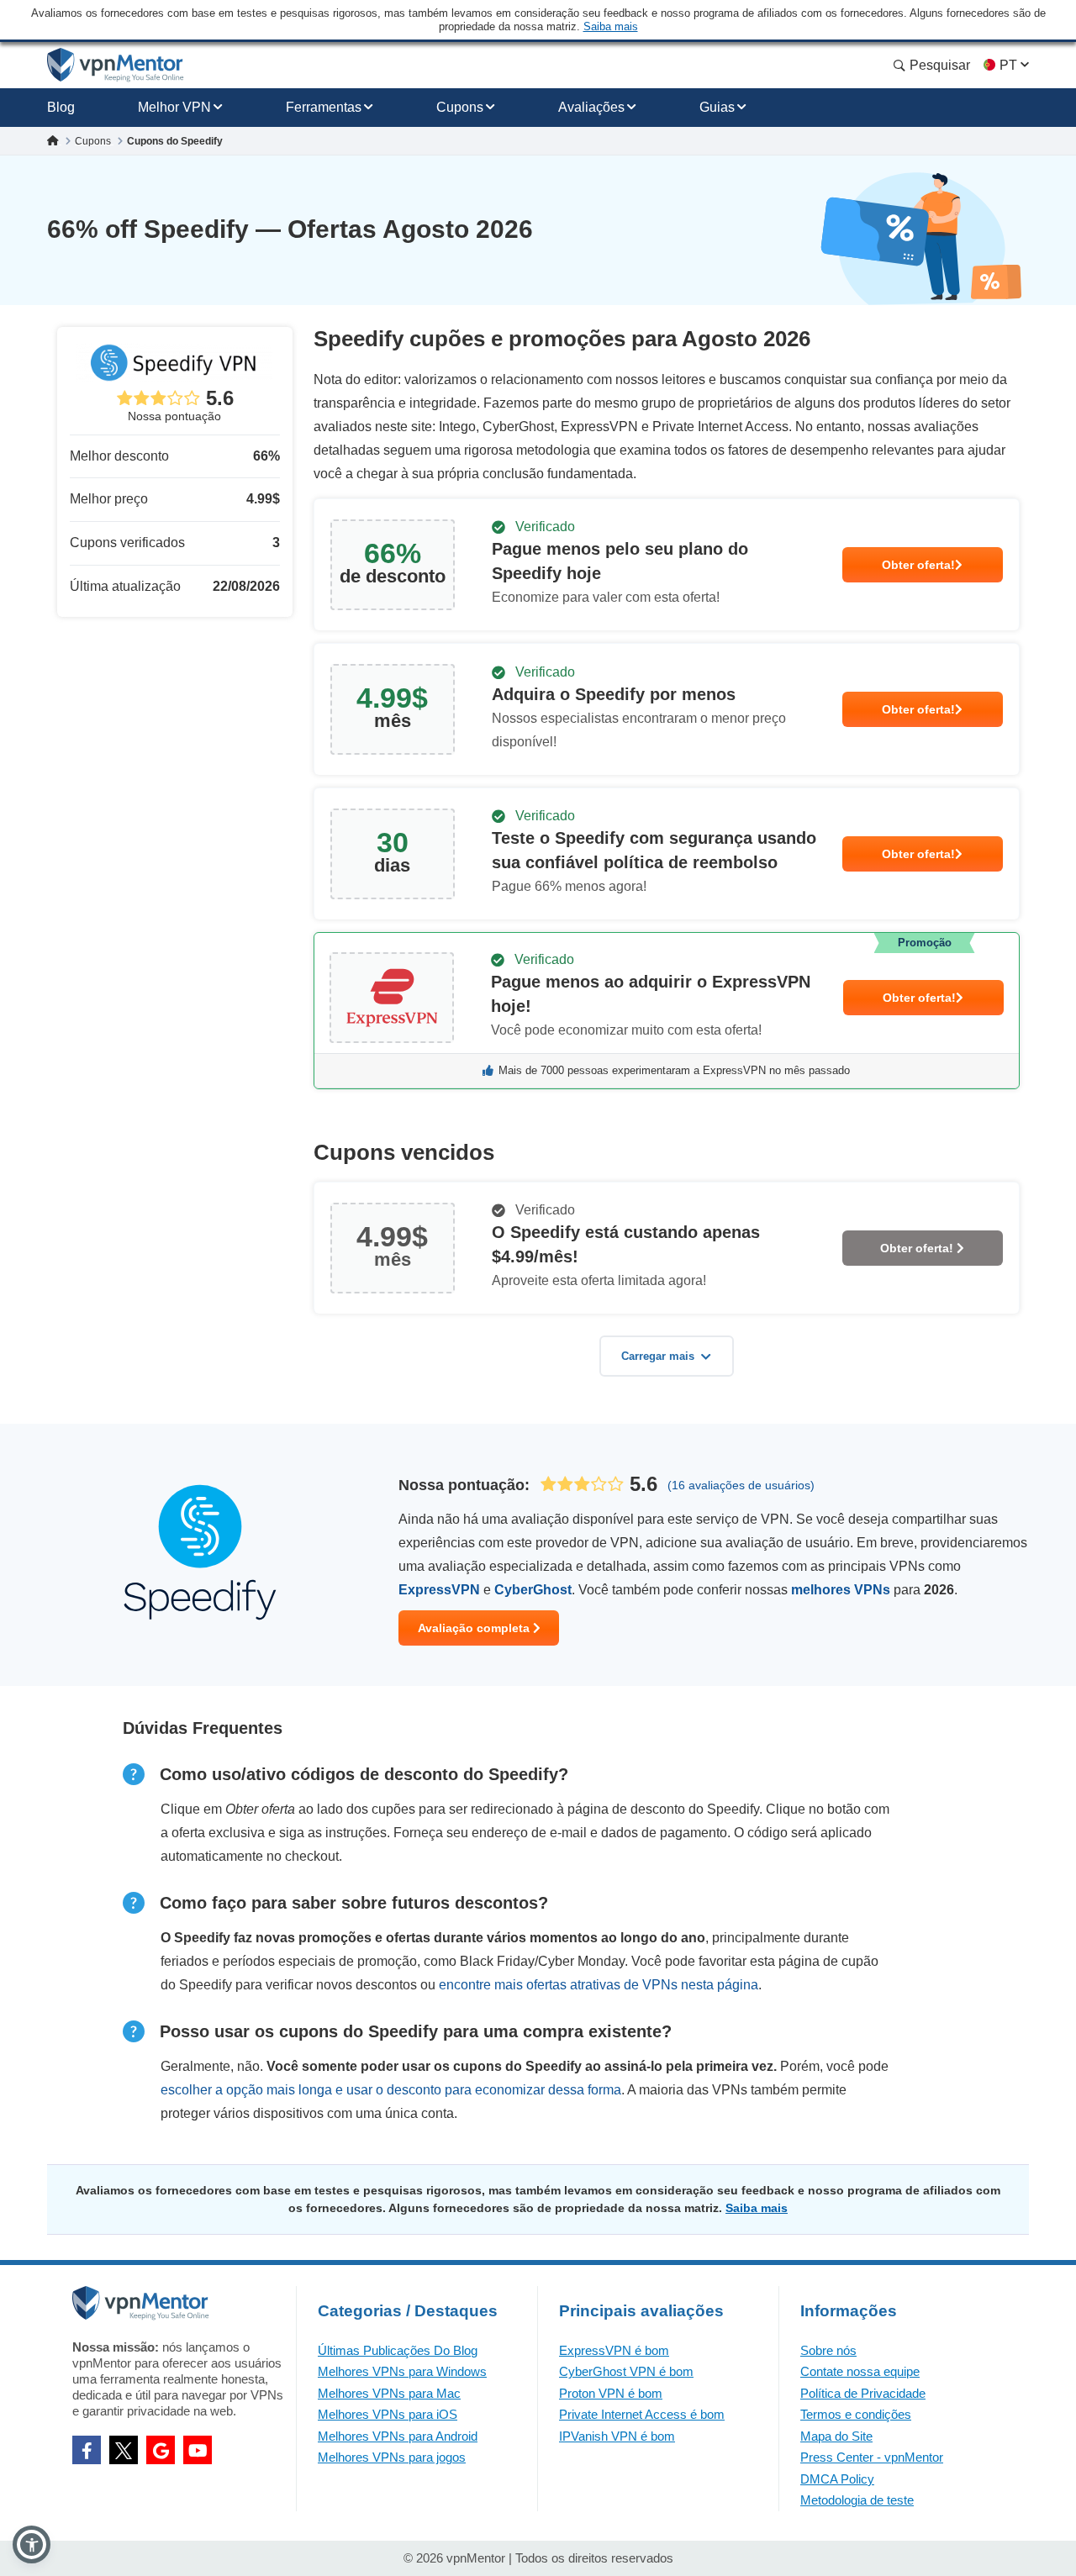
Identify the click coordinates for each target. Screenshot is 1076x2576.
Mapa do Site (836, 2436)
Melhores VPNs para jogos (392, 2457)
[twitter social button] (124, 2450)
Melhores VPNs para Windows (402, 2371)
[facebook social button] (87, 2450)
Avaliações (591, 107)
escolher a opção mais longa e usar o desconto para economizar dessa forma (391, 2090)
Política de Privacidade (863, 2393)
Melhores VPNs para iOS (388, 2414)
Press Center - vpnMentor (872, 2457)
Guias (717, 107)
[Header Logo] (116, 65)
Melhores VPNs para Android (398, 2436)
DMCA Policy (837, 2479)
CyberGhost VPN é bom (626, 2371)
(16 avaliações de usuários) (741, 1485)
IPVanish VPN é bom (617, 2436)
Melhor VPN (174, 107)
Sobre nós (828, 2350)
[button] (32, 2544)
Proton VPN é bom (611, 2393)
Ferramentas (324, 107)
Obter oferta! (918, 565)
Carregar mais (658, 1356)
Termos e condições (856, 2414)
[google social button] (161, 2450)
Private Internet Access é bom (642, 2414)
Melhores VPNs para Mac (389, 2393)
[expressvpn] (667, 1011)
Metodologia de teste (857, 2500)
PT (1008, 65)
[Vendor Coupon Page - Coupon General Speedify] (667, 565)
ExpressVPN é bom (614, 2350)
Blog (61, 107)
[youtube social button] (198, 2450)
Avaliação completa (475, 1628)
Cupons (460, 107)
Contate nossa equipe (860, 2371)
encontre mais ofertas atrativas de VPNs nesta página (599, 1985)
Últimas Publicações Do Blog (398, 2350)
